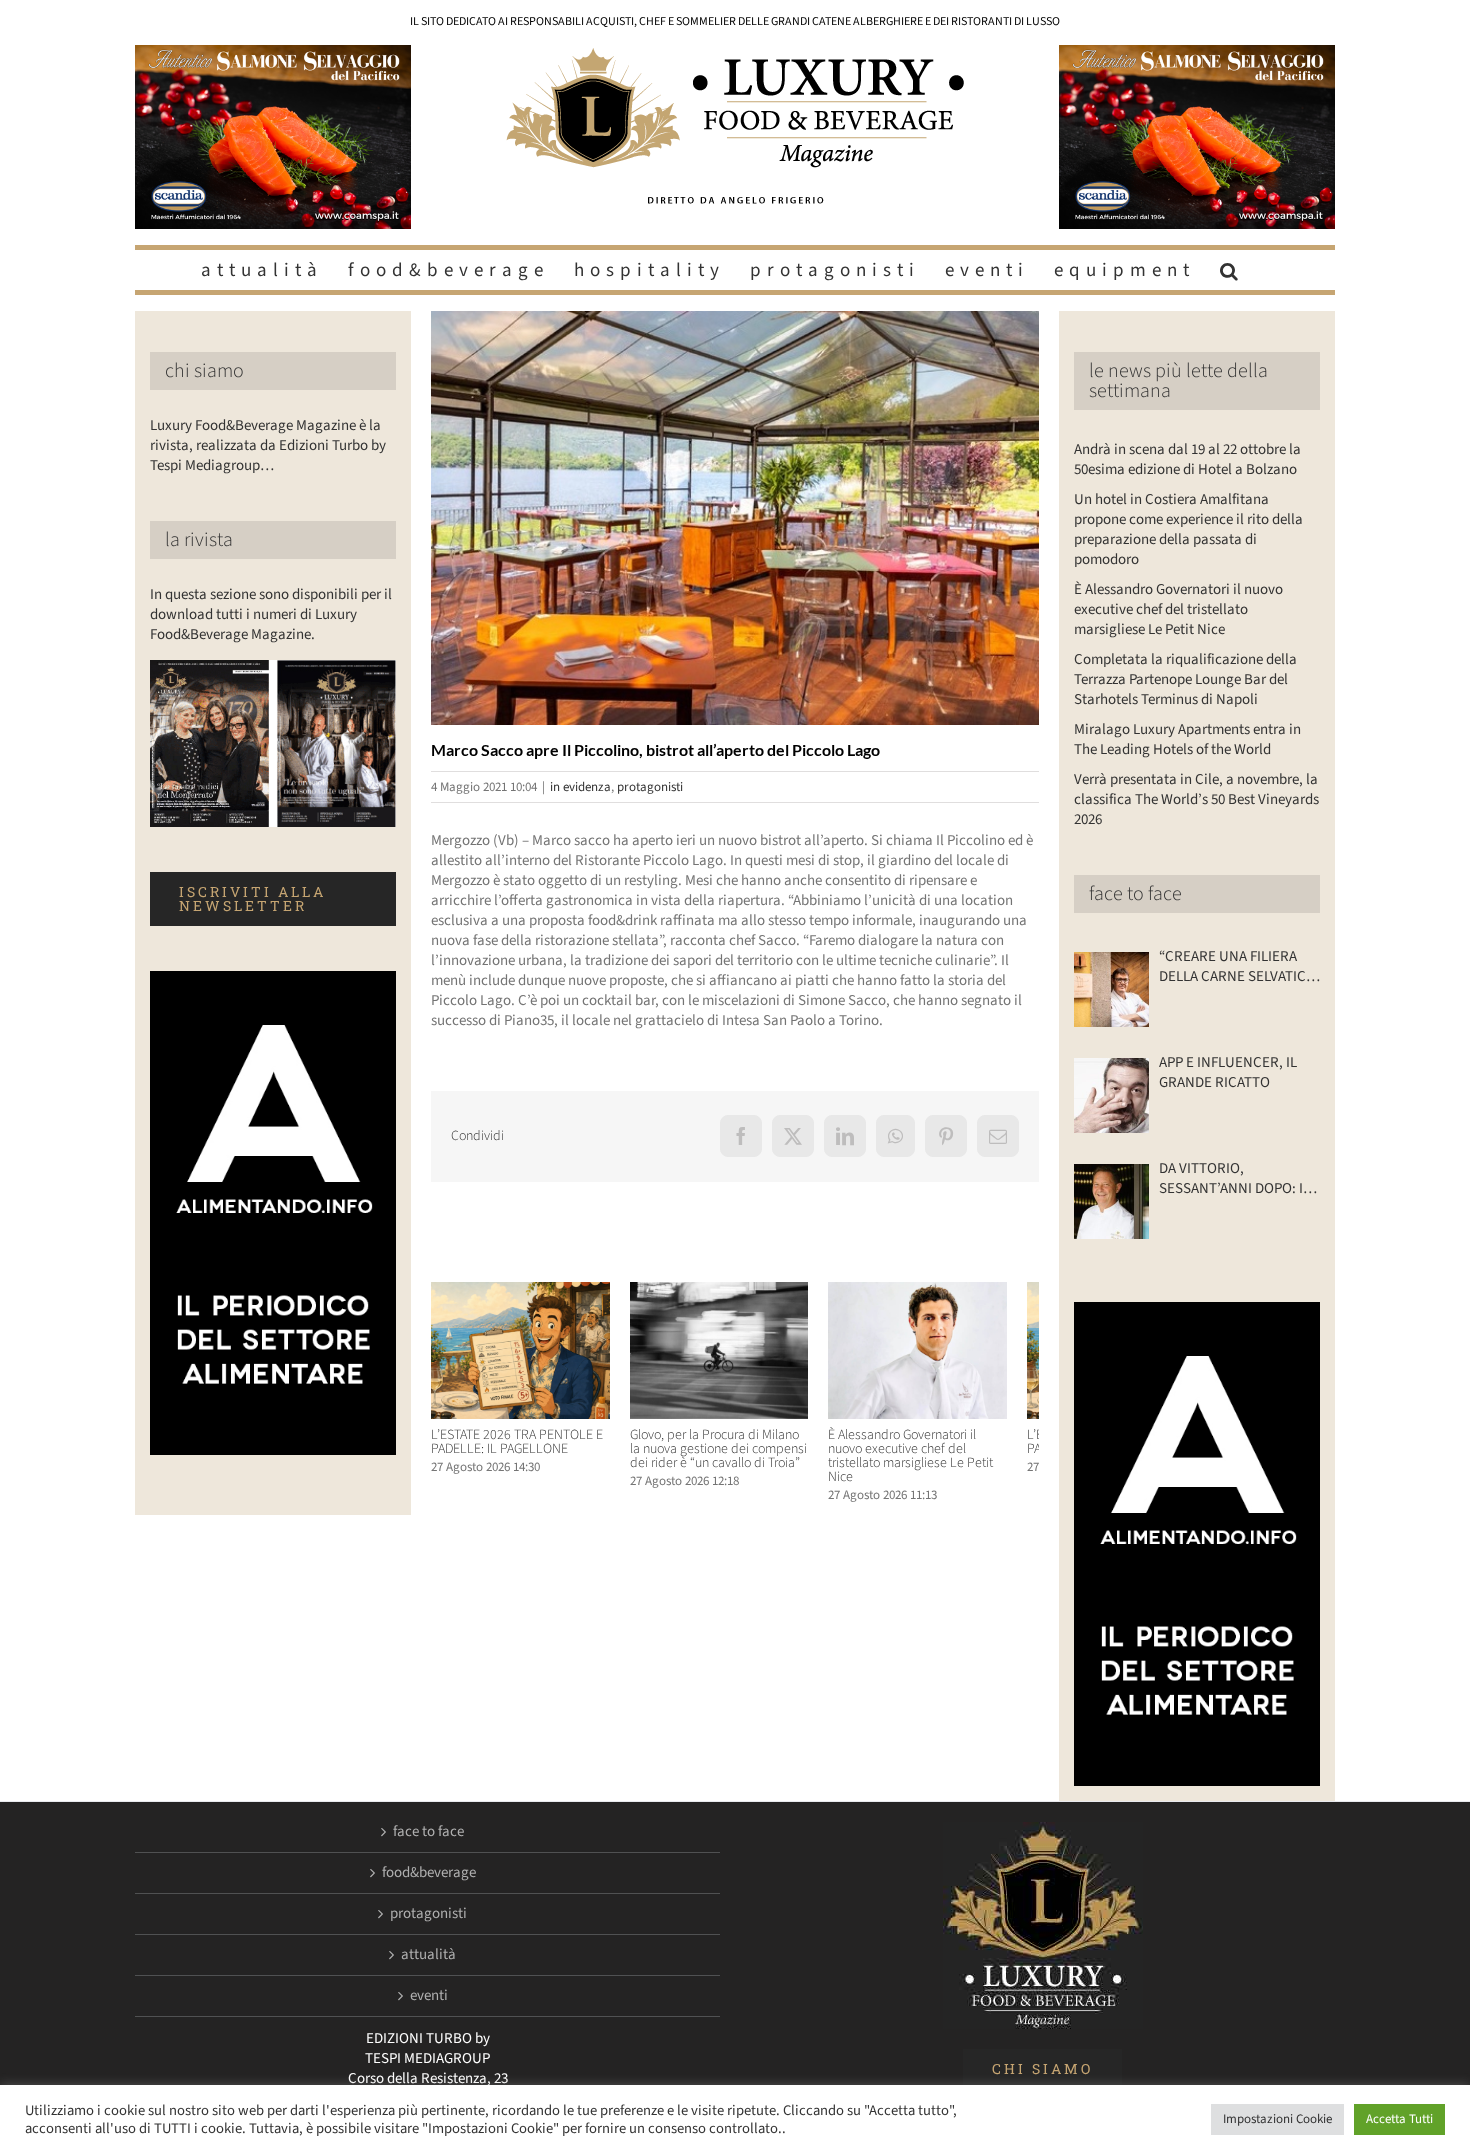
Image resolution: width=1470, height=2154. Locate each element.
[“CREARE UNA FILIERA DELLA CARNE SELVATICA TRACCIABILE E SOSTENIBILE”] (1111, 989)
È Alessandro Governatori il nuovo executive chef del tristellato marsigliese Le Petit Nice (942, 1457)
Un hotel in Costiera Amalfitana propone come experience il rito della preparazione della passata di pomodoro (1188, 529)
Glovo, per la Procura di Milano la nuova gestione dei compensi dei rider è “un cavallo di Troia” (732, 1457)
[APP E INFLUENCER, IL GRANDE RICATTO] (1111, 1095)
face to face (1135, 894)
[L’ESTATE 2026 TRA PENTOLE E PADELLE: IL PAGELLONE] (525, 1292)
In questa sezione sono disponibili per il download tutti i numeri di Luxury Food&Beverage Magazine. (271, 614)
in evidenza (580, 787)
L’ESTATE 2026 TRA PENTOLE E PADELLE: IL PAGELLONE (517, 1450)
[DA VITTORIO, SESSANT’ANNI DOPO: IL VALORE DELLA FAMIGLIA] (1111, 1201)
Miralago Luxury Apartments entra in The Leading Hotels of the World (1187, 739)
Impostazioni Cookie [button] (1277, 2119)
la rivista (199, 540)
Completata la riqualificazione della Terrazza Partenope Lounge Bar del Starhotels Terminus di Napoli (1185, 679)
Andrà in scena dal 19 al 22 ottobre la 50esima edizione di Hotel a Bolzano (1187, 459)
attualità (428, 1955)
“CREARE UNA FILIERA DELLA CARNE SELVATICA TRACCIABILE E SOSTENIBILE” (1236, 967)
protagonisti (650, 787)
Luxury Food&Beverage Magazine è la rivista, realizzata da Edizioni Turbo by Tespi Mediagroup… (268, 445)
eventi (429, 1996)
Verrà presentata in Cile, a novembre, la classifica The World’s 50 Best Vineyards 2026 (1196, 799)
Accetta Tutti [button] (1399, 2119)
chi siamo (204, 371)
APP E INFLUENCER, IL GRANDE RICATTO (1228, 1073)
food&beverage (429, 1873)
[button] (1232, 270)
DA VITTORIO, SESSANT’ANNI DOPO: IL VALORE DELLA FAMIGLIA (1235, 1179)
